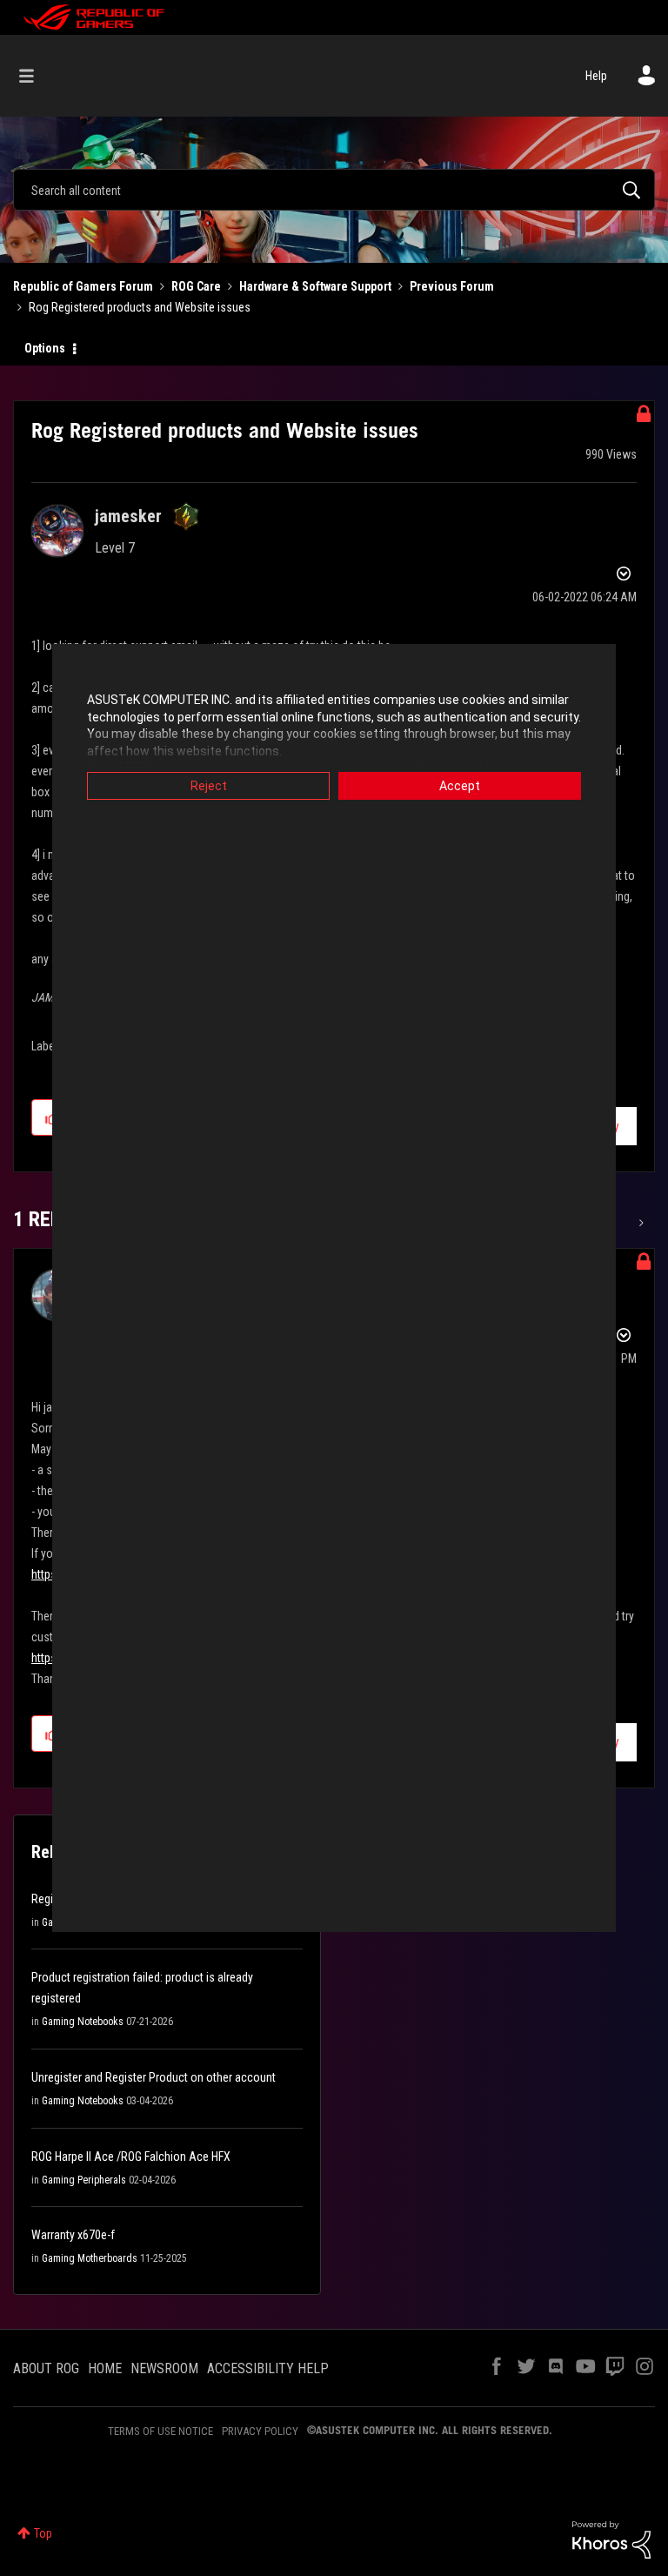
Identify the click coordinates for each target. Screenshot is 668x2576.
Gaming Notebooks (83, 2022)
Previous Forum (452, 286)
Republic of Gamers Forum (83, 286)
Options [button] (45, 348)
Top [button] (43, 2533)
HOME (105, 2368)
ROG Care (196, 286)
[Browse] (35, 76)
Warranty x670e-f (73, 2235)
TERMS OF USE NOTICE (160, 2431)
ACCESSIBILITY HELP (268, 2368)
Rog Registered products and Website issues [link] (140, 307)
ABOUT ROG (46, 2368)
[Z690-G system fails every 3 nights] (640, 1223)
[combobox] (334, 190)
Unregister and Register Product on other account (154, 2077)
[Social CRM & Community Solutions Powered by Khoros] (611, 2539)
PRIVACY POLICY (260, 2431)
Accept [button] (460, 786)
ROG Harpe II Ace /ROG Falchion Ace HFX (131, 2157)
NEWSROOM (164, 2368)
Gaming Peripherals (84, 2180)
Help (596, 76)
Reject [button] (209, 786)
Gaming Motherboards (90, 2258)
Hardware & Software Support (315, 286)
